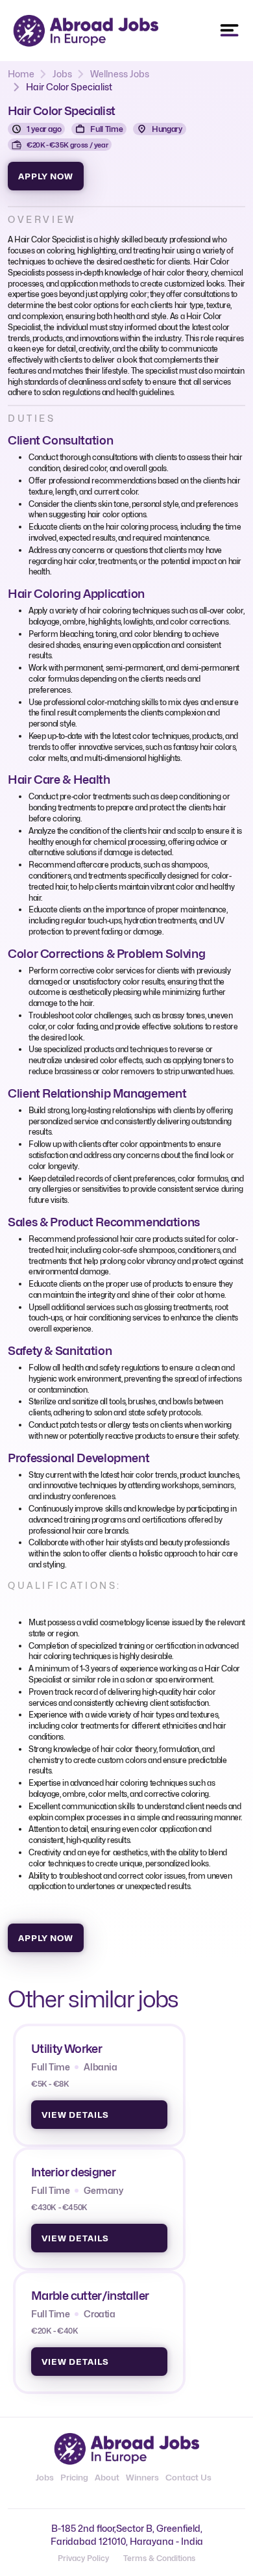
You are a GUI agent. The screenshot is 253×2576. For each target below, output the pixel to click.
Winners (142, 2477)
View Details (75, 2115)
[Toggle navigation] (230, 31)
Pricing (74, 2477)
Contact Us (188, 2477)
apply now (46, 176)
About (107, 2477)
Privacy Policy (83, 2558)
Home (21, 74)
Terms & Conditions (159, 2558)
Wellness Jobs (120, 74)
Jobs (62, 74)
